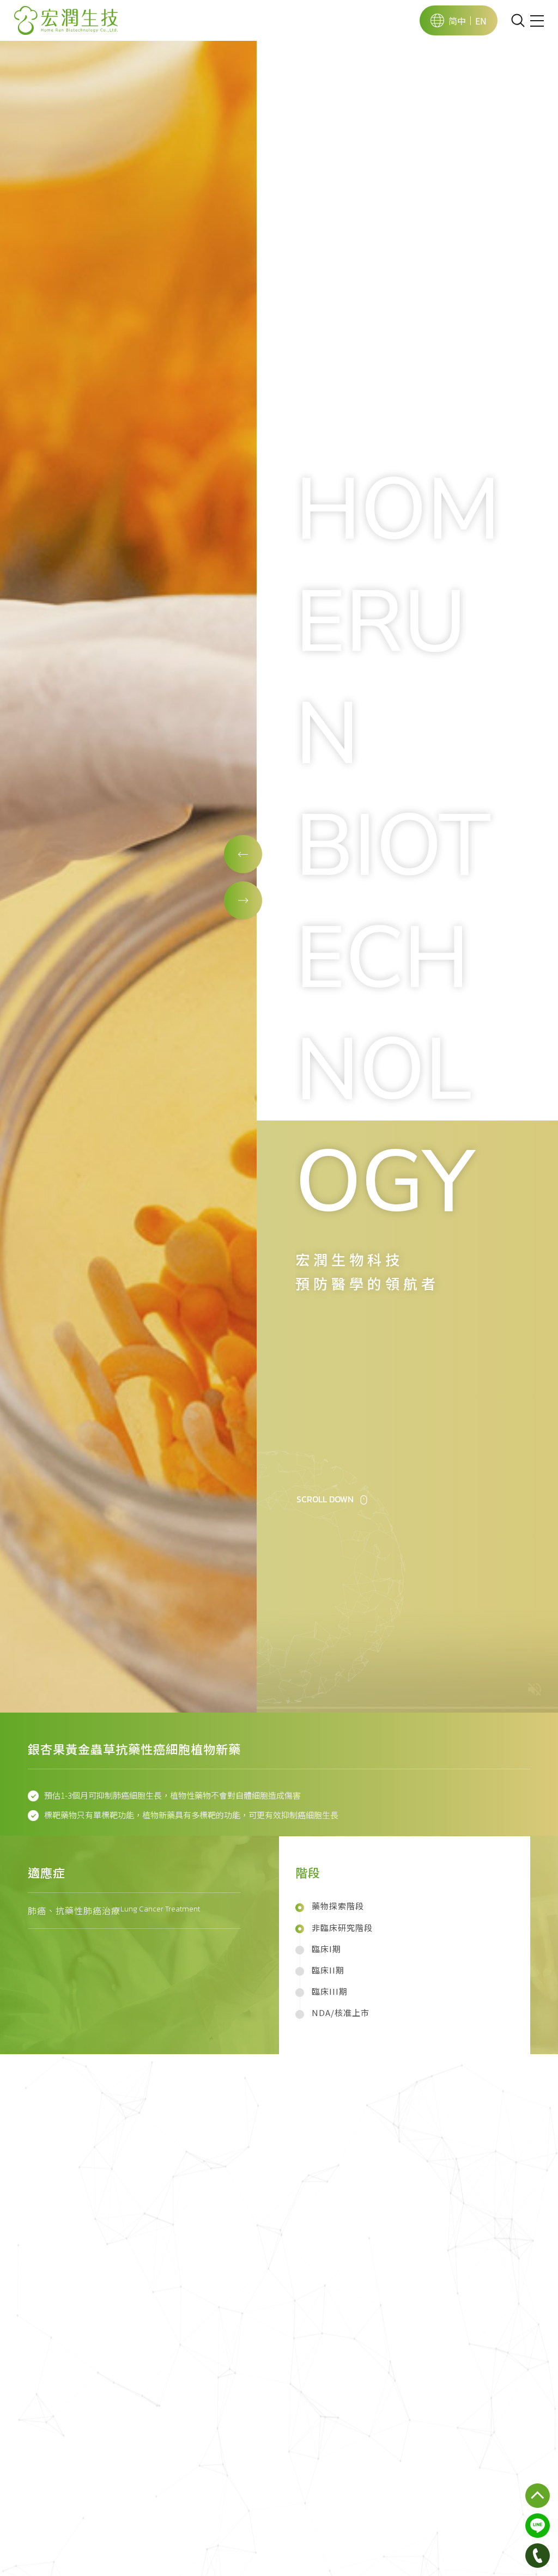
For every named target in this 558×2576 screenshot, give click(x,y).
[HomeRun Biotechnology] (279, 875)
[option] (279, 875)
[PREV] (243, 854)
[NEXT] (243, 900)
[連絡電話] (538, 2556)
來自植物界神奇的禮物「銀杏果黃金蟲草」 (104, 2532)
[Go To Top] (538, 2496)
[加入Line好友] (538, 2526)
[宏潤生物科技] (66, 20)
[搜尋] (518, 20)
